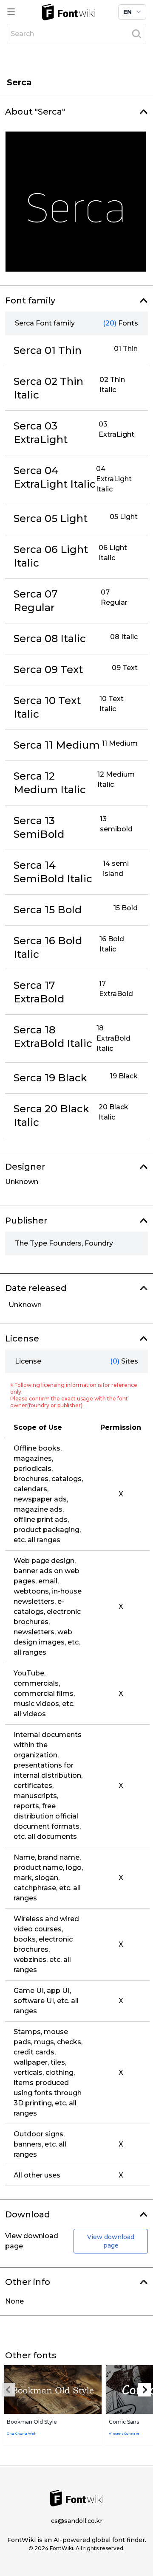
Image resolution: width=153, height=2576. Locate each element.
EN (127, 12)
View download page (111, 2241)
